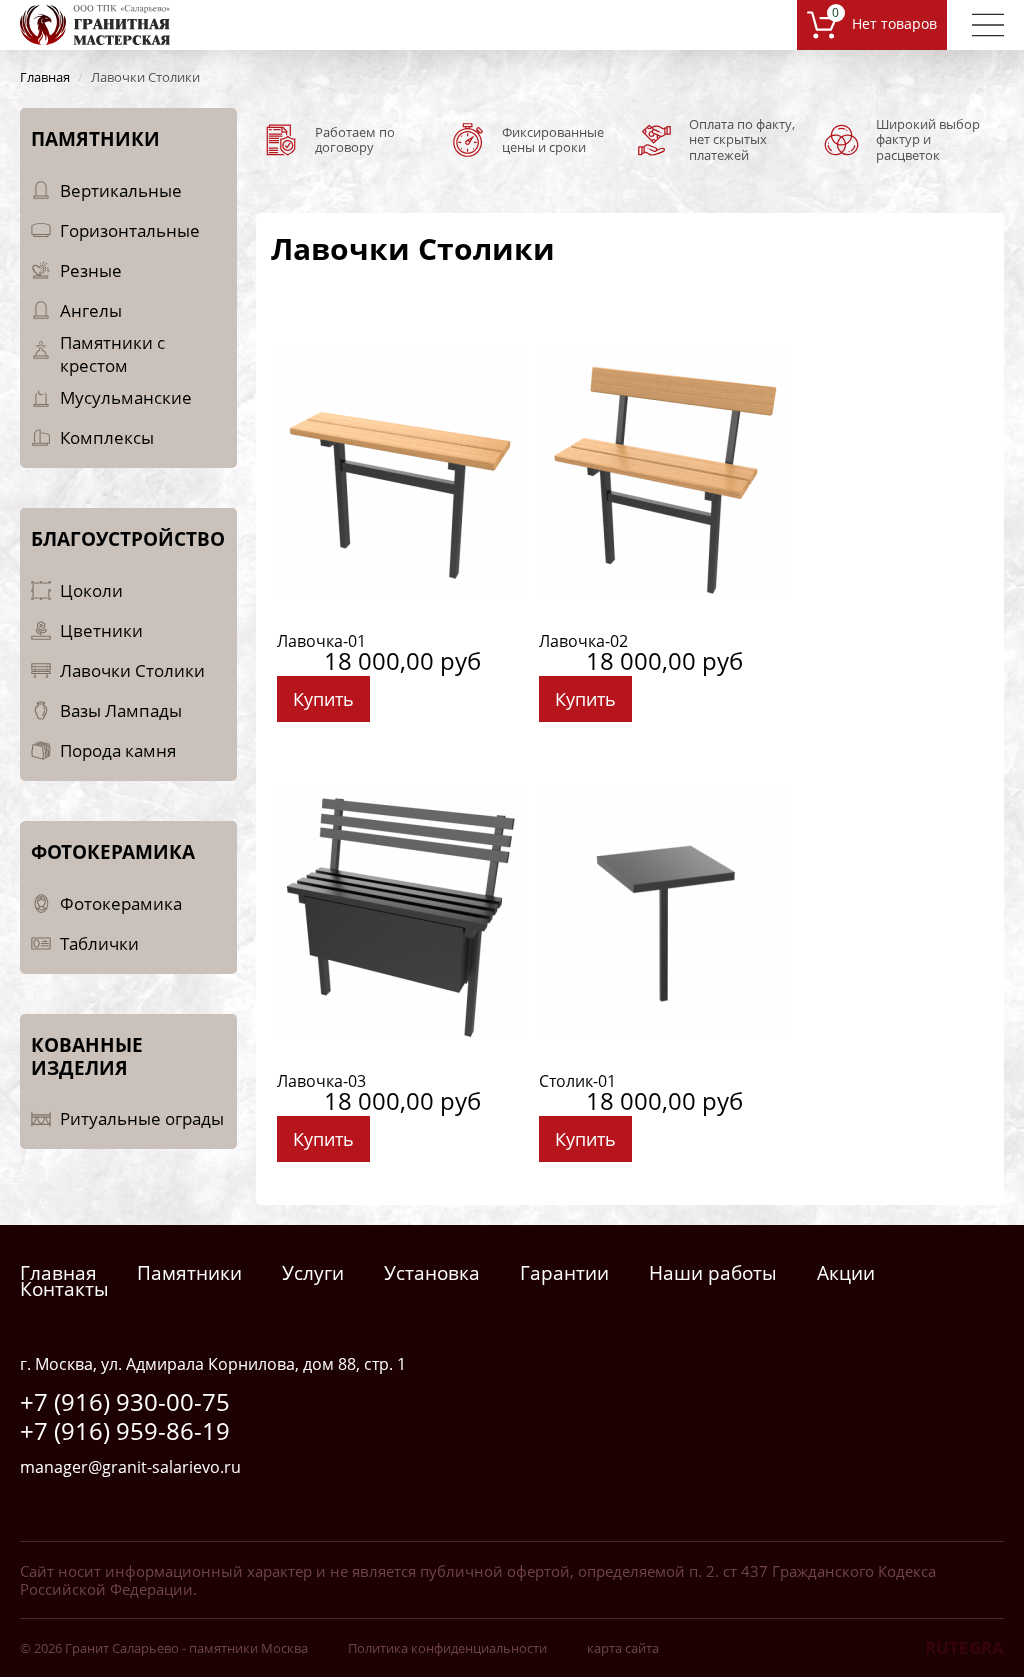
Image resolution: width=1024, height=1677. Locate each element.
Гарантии (564, 1273)
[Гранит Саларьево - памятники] (95, 23)
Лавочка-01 (321, 641)
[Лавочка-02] (664, 472)
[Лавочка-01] (402, 472)
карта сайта (623, 1648)
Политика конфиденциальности (447, 1648)
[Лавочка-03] (402, 912)
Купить (323, 699)
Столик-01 (577, 1081)
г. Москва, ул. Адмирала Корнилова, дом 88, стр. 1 (213, 1364)
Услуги (313, 1273)
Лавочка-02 (583, 641)
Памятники (189, 1273)
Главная (58, 1273)
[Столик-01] (664, 912)
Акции (846, 1273)
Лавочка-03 (321, 1081)
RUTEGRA (964, 1647)
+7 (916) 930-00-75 (125, 1401)
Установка (432, 1273)
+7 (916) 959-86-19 (125, 1430)
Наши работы (713, 1273)
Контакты (64, 1289)
